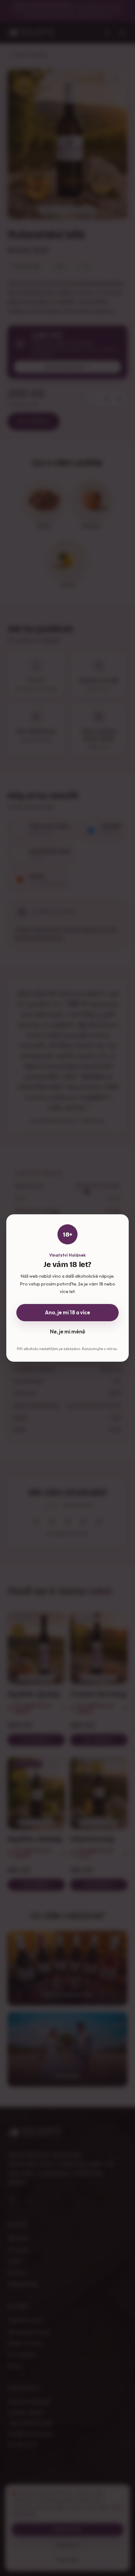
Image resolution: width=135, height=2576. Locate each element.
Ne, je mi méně (67, 1331)
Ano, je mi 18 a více (67, 1312)
